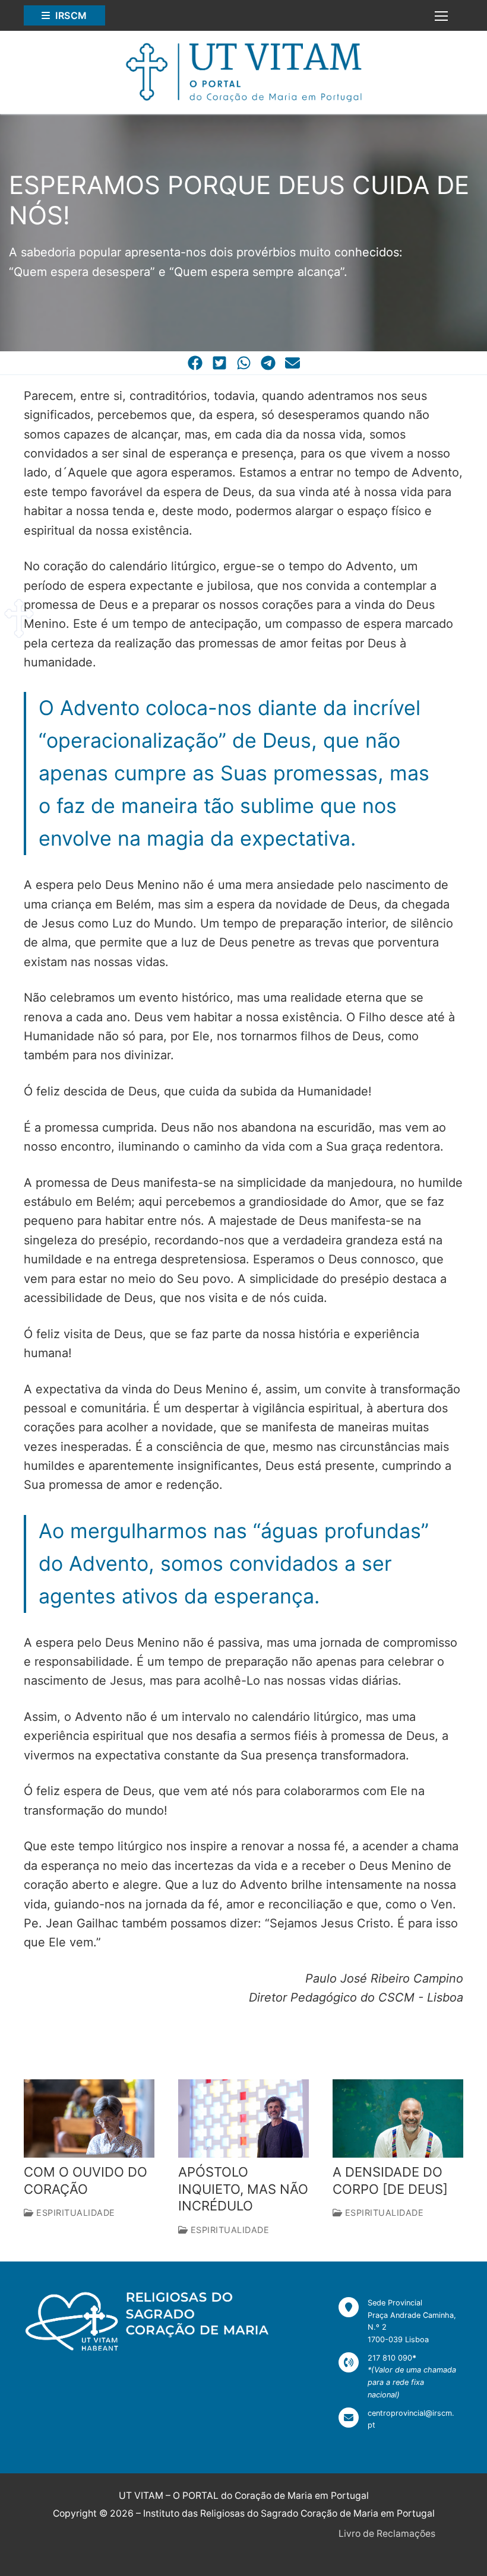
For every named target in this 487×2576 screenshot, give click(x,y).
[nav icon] (441, 15)
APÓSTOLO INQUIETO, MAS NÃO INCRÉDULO (243, 2189)
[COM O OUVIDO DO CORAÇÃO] (89, 2118)
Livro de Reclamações (387, 2534)
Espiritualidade (75, 2213)
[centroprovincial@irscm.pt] (398, 2420)
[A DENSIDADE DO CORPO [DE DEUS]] (398, 2118)
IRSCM (70, 15)
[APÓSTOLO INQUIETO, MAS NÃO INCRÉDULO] (243, 2118)
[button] (195, 363)
